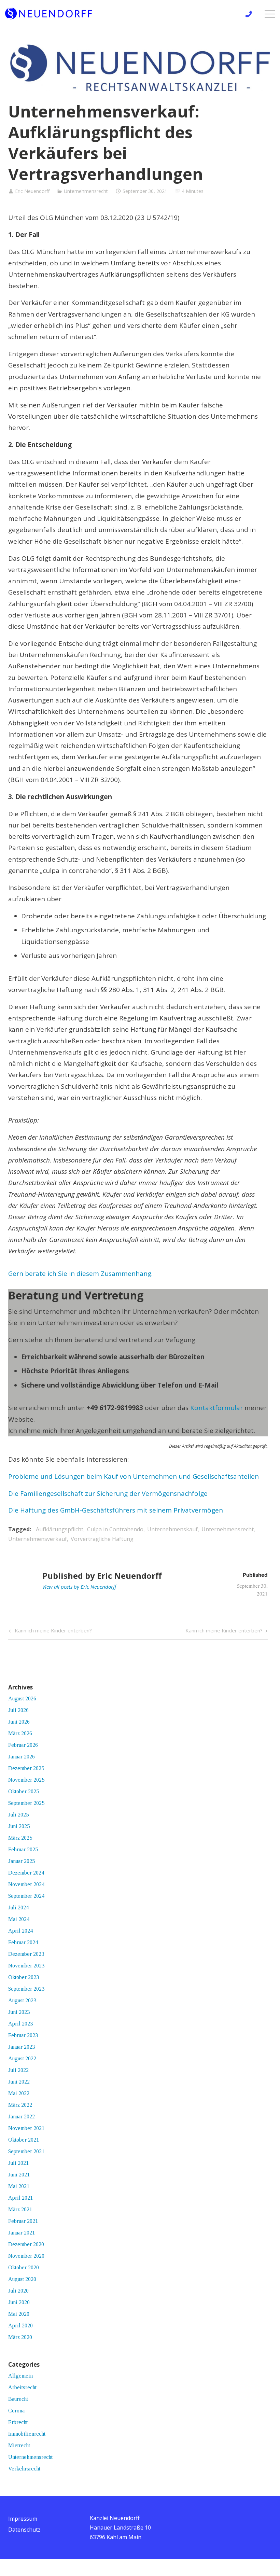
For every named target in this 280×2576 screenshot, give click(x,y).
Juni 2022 (19, 2082)
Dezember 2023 (26, 1954)
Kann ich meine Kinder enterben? (52, 1632)
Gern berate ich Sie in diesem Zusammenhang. (80, 1273)
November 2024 (26, 1884)
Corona (16, 2411)
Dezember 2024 (26, 1873)
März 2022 (20, 2105)
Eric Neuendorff (32, 191)
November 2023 (26, 1966)
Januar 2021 (22, 2233)
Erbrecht (18, 2422)
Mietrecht (19, 2445)
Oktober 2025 (24, 1791)
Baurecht (18, 2399)
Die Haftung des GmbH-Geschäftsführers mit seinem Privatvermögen (116, 1510)
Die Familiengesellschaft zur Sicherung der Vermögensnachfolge (108, 1493)
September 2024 (26, 1896)
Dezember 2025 (26, 1768)
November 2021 (26, 2128)
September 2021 (26, 2151)
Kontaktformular (216, 1408)
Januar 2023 (22, 2047)
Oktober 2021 (24, 2140)
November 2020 (26, 2256)
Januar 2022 (22, 2117)
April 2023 (20, 2024)
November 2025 (26, 1780)
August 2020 (22, 2279)
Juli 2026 (18, 1710)
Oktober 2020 (24, 2267)
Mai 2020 (19, 2314)
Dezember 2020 (26, 2244)
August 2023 (22, 2000)
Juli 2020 (18, 2291)
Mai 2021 (19, 2186)
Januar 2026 (22, 1757)
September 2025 (26, 1803)
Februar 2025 (23, 1849)
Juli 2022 (18, 2070)
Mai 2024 (19, 1919)
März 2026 (20, 1733)
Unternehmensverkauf (38, 1539)
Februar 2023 (23, 2035)
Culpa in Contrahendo (115, 1529)
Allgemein (20, 2376)
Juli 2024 (18, 1907)
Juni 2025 (19, 1826)
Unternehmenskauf (172, 1529)
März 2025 (20, 1838)
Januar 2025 (22, 1861)
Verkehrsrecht (24, 2469)
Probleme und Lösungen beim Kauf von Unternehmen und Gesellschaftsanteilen (134, 1476)
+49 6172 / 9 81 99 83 (250, 14)
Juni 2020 (19, 2302)
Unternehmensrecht (86, 191)
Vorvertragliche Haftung (102, 1539)
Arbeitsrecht (22, 2387)
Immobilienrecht (27, 2434)
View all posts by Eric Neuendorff (79, 1587)
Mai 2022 (19, 2093)
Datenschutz (24, 2530)
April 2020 (20, 2326)
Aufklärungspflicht (60, 1529)
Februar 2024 (23, 1942)
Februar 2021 (23, 2221)
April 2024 (20, 1931)
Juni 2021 (19, 2175)
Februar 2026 (23, 1745)
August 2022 (22, 2058)
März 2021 (20, 2209)
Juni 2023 (19, 2012)
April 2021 (20, 2198)
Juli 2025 (18, 1815)
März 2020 (20, 2337)
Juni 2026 (19, 1722)
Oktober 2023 (24, 1977)
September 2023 (26, 1989)
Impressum (23, 2519)
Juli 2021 (18, 2163)
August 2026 (22, 1698)
